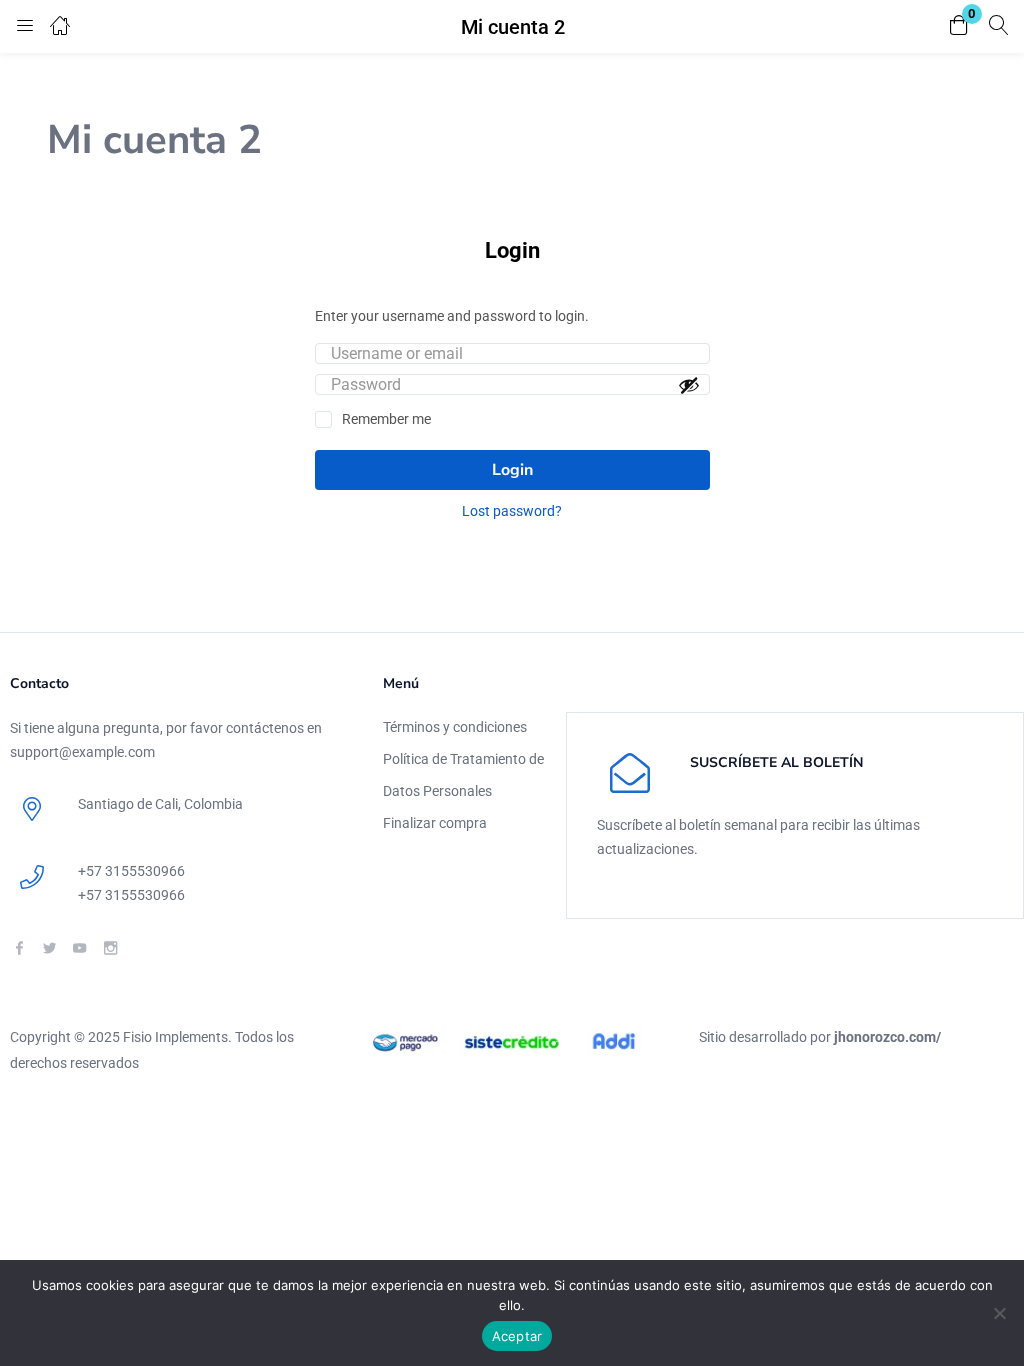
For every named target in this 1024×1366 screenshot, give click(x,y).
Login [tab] (512, 250)
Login (512, 470)
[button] (959, 26)
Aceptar (517, 1336)
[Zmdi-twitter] (49, 947)
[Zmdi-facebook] (19, 947)
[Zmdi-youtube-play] (79, 947)
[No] (999, 1313)
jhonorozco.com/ (887, 1037)
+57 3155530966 (131, 871)
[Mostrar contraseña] (689, 385)
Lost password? (512, 511)
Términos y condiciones (455, 727)
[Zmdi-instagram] (110, 947)
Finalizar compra (435, 823)
